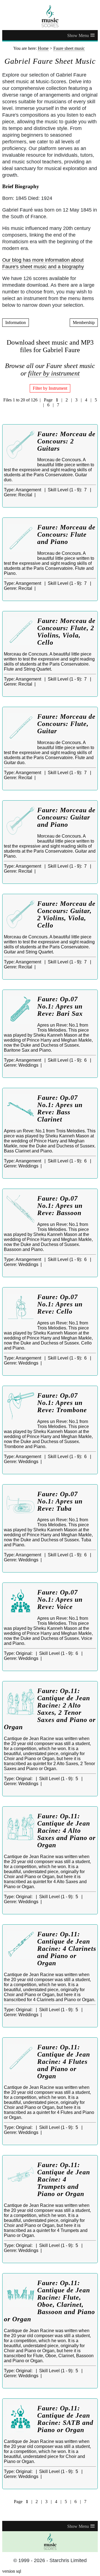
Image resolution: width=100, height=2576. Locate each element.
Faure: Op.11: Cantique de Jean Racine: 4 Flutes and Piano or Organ (64, 2062)
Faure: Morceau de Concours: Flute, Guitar (66, 724)
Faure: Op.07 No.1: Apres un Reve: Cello (60, 1304)
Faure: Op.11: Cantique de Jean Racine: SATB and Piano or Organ (65, 2419)
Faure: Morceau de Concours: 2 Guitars (66, 441)
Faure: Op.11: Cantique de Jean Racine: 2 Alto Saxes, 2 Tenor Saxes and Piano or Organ (50, 1709)
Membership (84, 322)
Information (16, 322)
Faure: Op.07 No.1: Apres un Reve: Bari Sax (60, 1006)
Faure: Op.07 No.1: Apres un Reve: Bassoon (60, 1206)
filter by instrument (54, 373)
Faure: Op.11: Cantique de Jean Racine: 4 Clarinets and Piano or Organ (67, 1949)
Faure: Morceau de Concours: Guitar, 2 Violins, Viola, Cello (66, 914)
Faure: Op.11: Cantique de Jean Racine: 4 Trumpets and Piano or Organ (64, 2179)
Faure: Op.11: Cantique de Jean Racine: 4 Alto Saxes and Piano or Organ (66, 1831)
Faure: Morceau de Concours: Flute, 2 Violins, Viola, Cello (66, 632)
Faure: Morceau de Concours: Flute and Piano (66, 534)
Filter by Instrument (50, 388)
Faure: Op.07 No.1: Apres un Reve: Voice (60, 1599)
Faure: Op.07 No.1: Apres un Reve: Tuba (60, 1501)
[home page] (50, 16)
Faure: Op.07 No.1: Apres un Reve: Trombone (62, 1403)
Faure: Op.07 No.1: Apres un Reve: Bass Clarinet (60, 1108)
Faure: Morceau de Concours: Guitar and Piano (66, 817)
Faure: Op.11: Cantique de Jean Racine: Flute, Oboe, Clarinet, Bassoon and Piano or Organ (49, 2301)
